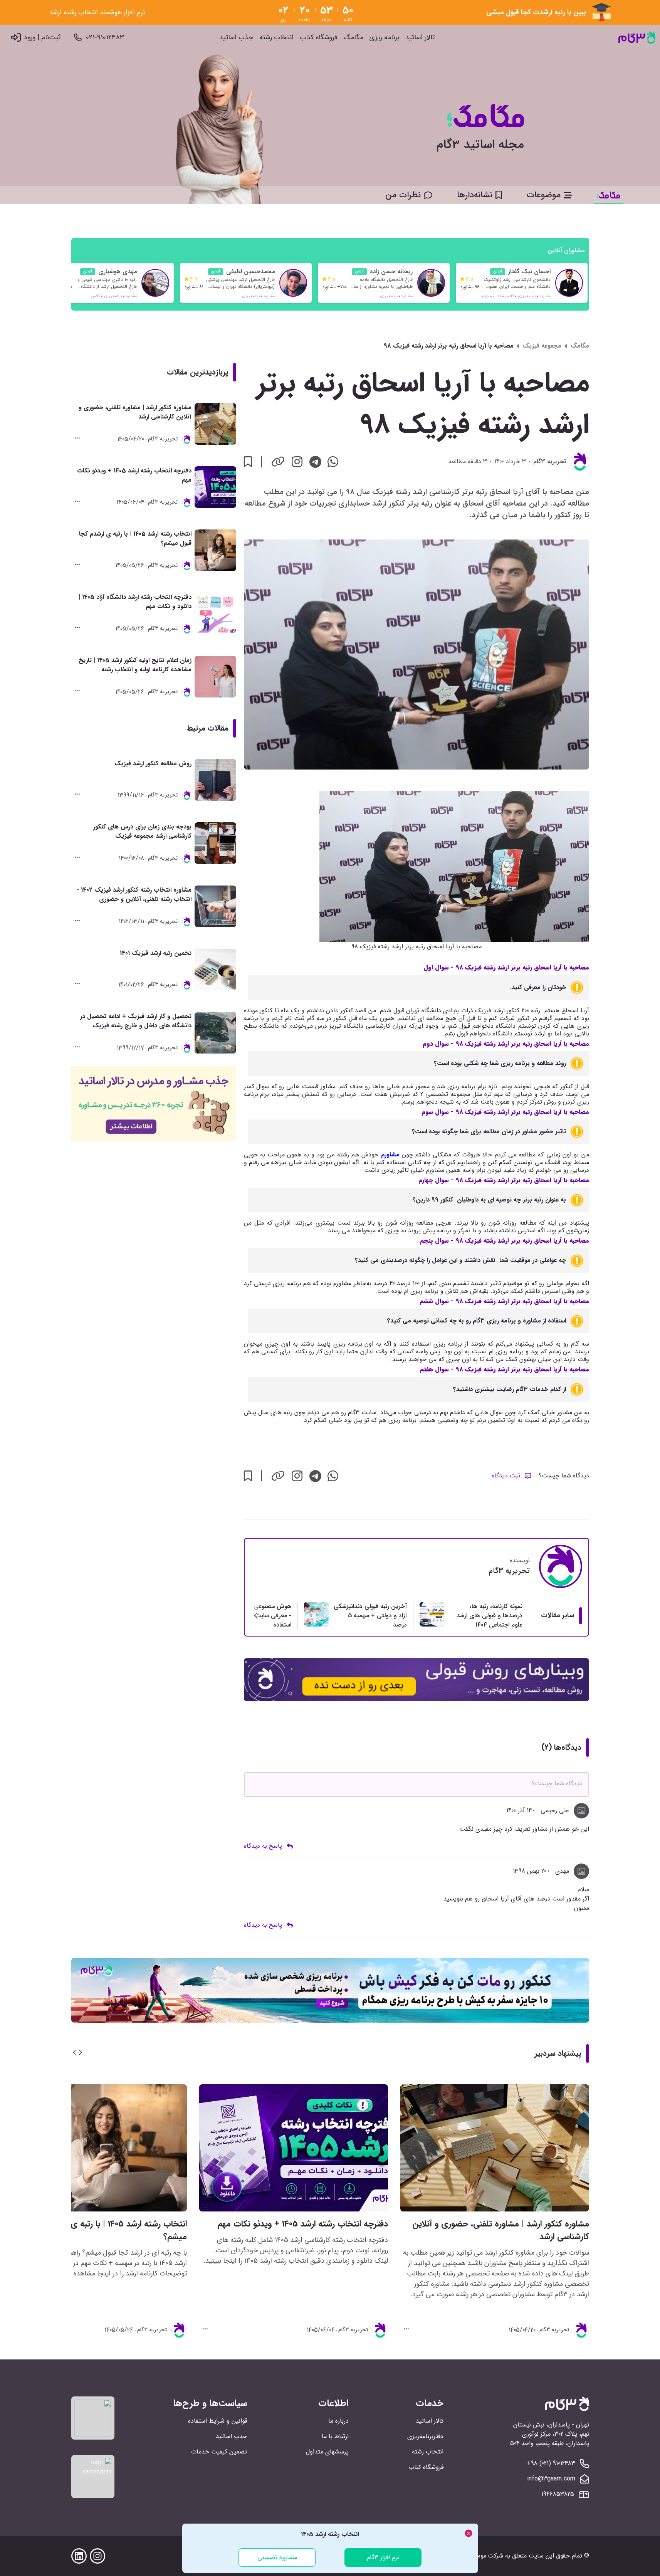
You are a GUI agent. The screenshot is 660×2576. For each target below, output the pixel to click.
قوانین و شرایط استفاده (217, 2421)
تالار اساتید (420, 38)
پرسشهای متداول (327, 2452)
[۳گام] (637, 38)
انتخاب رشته (276, 38)
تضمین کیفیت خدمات (219, 2452)
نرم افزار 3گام (383, 2557)
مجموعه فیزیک (542, 346)
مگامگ (354, 38)
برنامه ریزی (384, 38)
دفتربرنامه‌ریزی (425, 2436)
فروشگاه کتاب (319, 38)
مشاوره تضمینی (277, 2557)
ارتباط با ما (335, 2436)
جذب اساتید (236, 38)
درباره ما (338, 2421)
